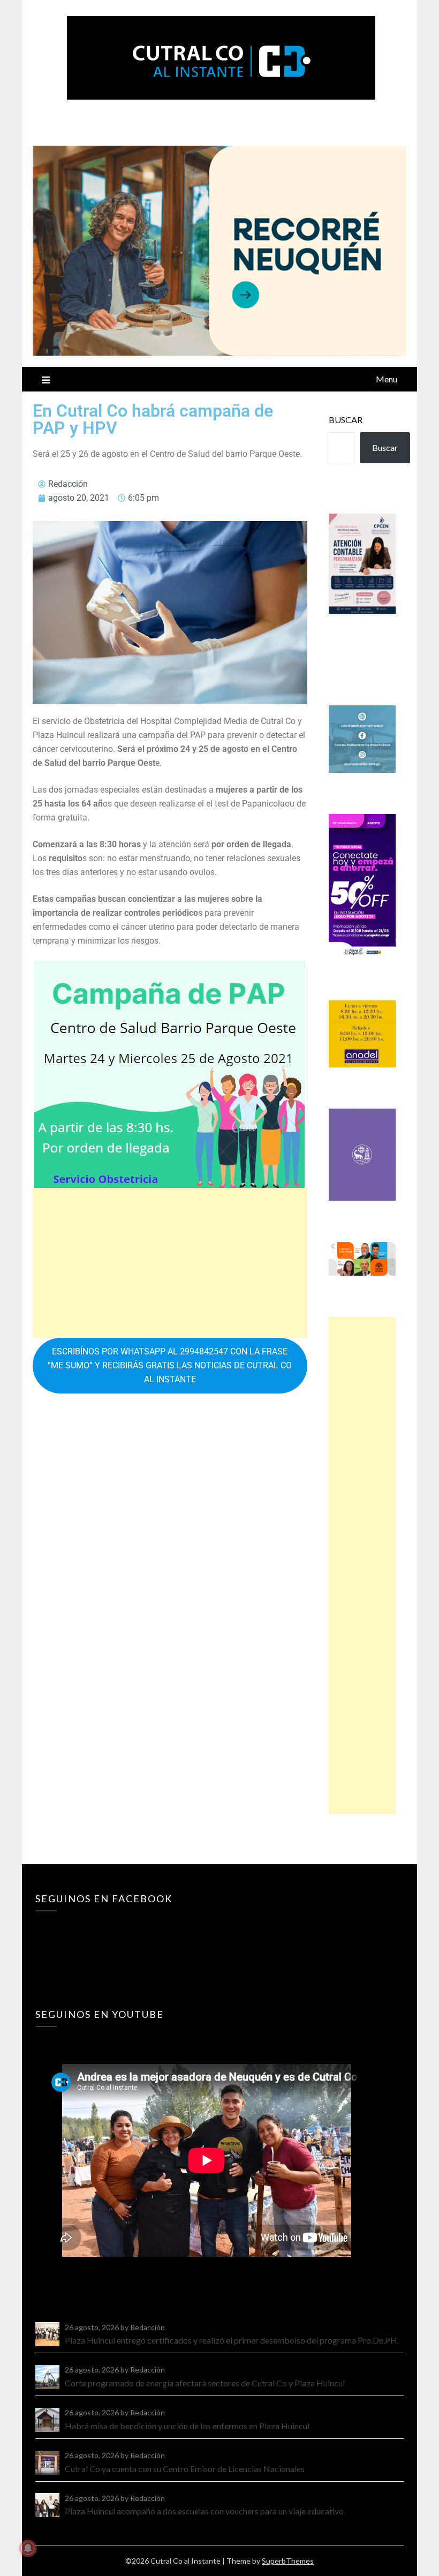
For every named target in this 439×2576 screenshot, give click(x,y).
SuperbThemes (288, 2561)
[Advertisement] (170, 1263)
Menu (387, 379)
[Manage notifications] (28, 2548)
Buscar (346, 420)
